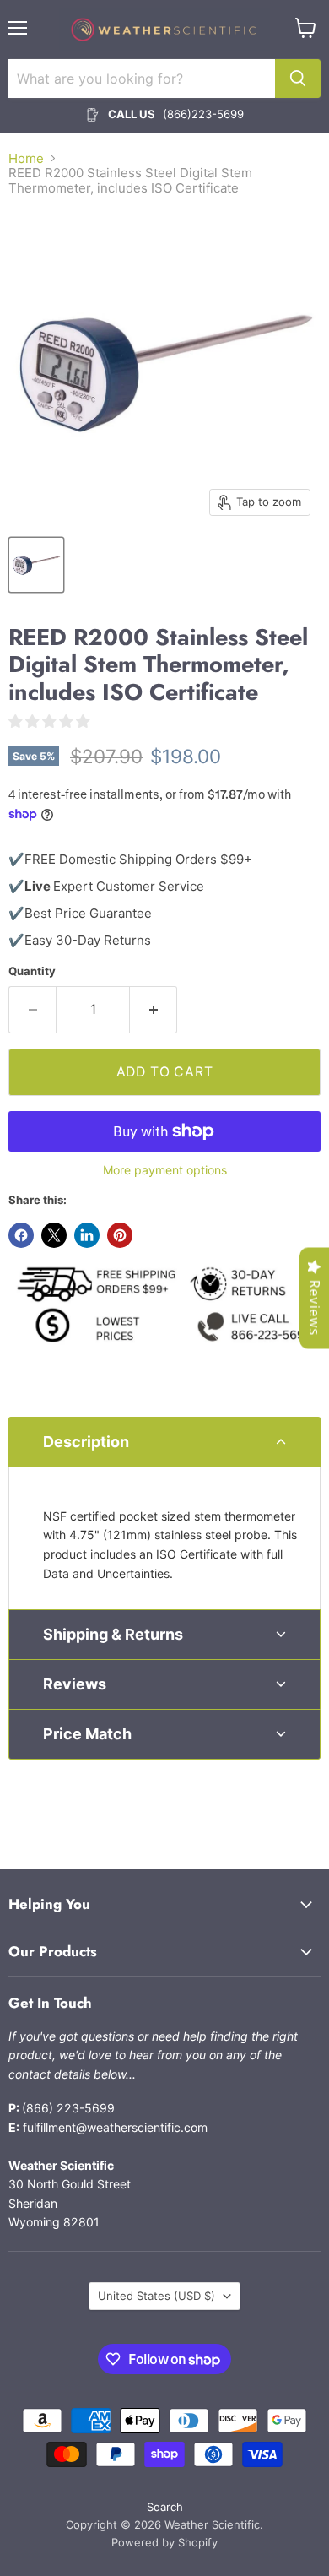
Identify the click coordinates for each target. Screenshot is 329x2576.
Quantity (32, 971)
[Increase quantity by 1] (154, 1010)
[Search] (298, 79)
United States (156, 2296)
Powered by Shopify (164, 2542)
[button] (164, 1442)
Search (165, 2507)
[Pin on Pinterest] (120, 1235)
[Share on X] (54, 1235)
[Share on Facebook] (21, 1235)
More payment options (165, 1170)
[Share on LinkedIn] (87, 1235)
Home (26, 158)
